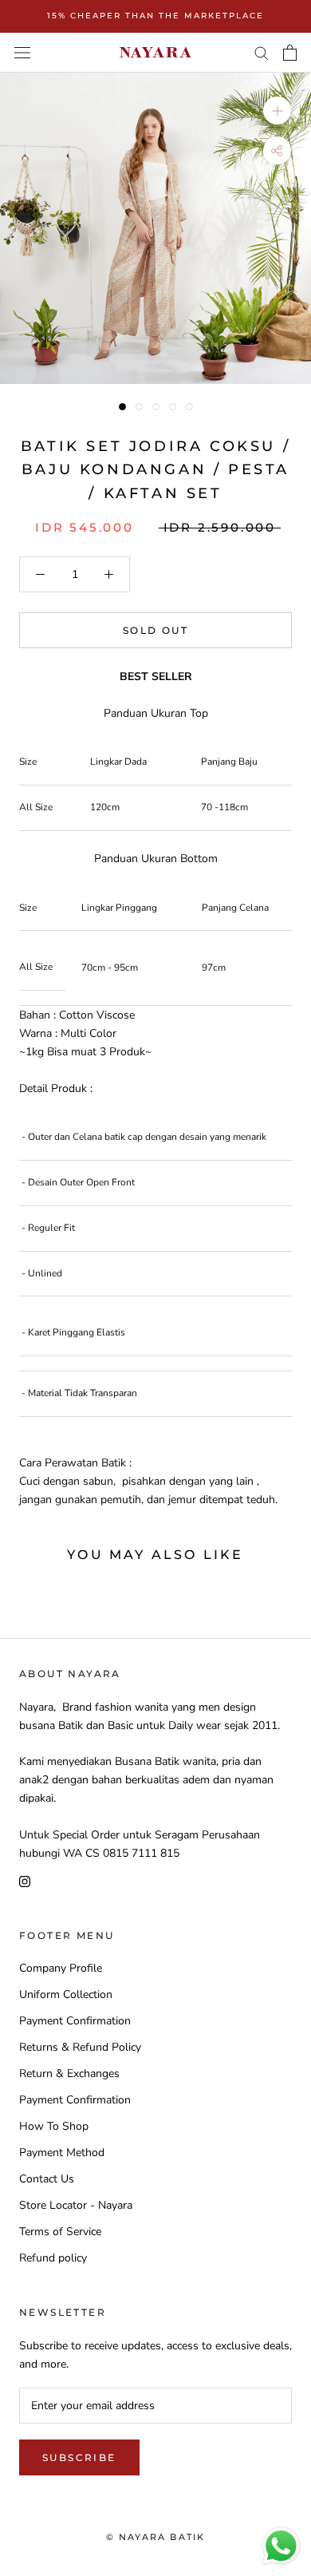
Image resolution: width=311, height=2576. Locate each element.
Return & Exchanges (69, 2073)
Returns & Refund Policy (80, 2047)
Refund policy (53, 2258)
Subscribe (79, 2457)
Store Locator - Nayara (76, 2205)
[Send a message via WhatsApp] (281, 2546)
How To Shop (54, 2126)
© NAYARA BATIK (156, 2537)
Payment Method (62, 2153)
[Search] (262, 52)
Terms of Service (60, 2232)
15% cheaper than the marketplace (155, 16)
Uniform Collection (66, 1994)
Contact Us (47, 2179)
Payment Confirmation (75, 2021)
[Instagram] (25, 1880)
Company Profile (61, 1968)
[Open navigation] (22, 52)
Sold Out (155, 630)
